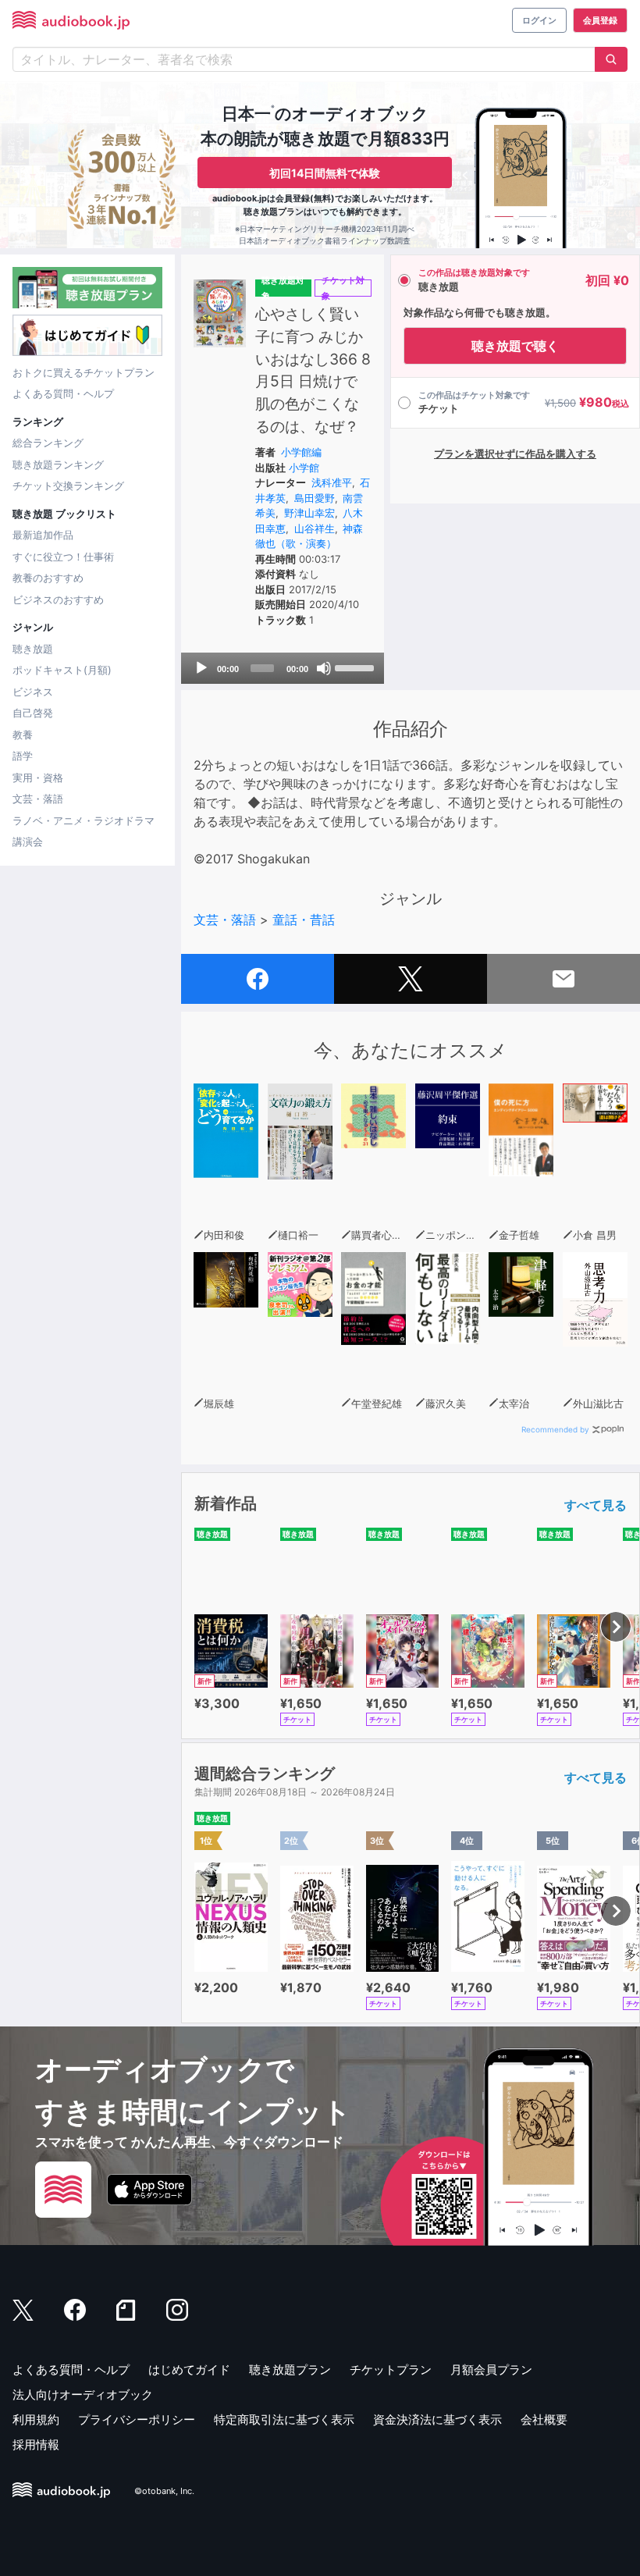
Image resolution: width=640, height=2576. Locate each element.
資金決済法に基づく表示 (437, 2419)
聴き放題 (33, 649)
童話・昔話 (304, 920)
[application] (283, 668)
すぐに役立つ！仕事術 (63, 557)
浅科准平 (332, 482)
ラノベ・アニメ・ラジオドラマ (84, 820)
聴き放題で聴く (515, 346)
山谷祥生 (315, 528)
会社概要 (544, 2419)
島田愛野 (315, 498)
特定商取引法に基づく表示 (284, 2419)
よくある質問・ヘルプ (63, 393)
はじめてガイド (189, 2370)
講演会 (28, 841)
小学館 (304, 468)
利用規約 (36, 2419)
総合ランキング (48, 443)
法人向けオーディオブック (83, 2395)
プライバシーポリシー (137, 2419)
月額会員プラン (491, 2370)
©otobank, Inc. (164, 2491)
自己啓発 (33, 713)
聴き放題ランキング (58, 464)
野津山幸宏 (309, 513)
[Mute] (324, 668)
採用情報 (36, 2444)
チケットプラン (391, 2370)
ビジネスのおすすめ (58, 600)
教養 (23, 735)
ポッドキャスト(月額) (62, 670)
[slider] (356, 667)
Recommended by (555, 1429)
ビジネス (33, 692)
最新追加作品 (43, 535)
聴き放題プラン (290, 2370)
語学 (23, 756)
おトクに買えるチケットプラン (84, 372)
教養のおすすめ (48, 578)
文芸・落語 (38, 799)
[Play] (201, 668)
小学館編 (301, 452)
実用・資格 (38, 777)
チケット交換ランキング (68, 486)
